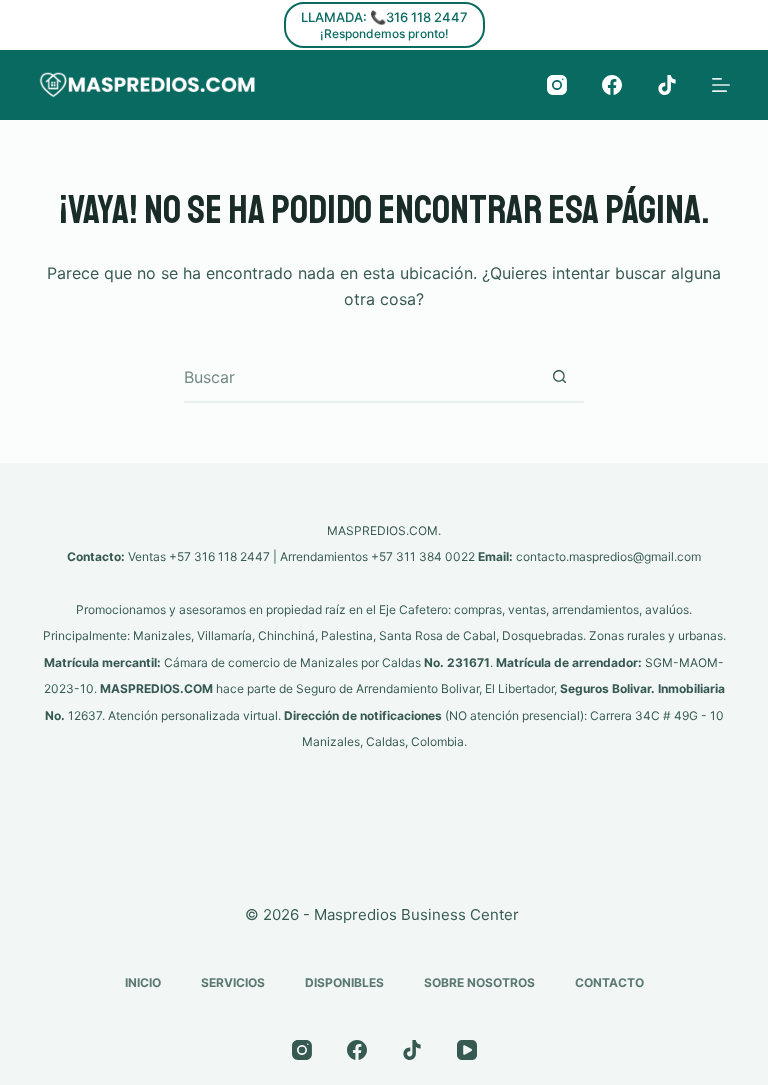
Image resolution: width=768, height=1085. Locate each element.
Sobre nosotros (479, 982)
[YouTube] (467, 1050)
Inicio (143, 982)
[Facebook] (612, 85)
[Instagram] (557, 85)
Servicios (233, 982)
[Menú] (721, 85)
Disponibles (344, 982)
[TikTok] (667, 85)
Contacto (609, 982)
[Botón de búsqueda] (559, 377)
